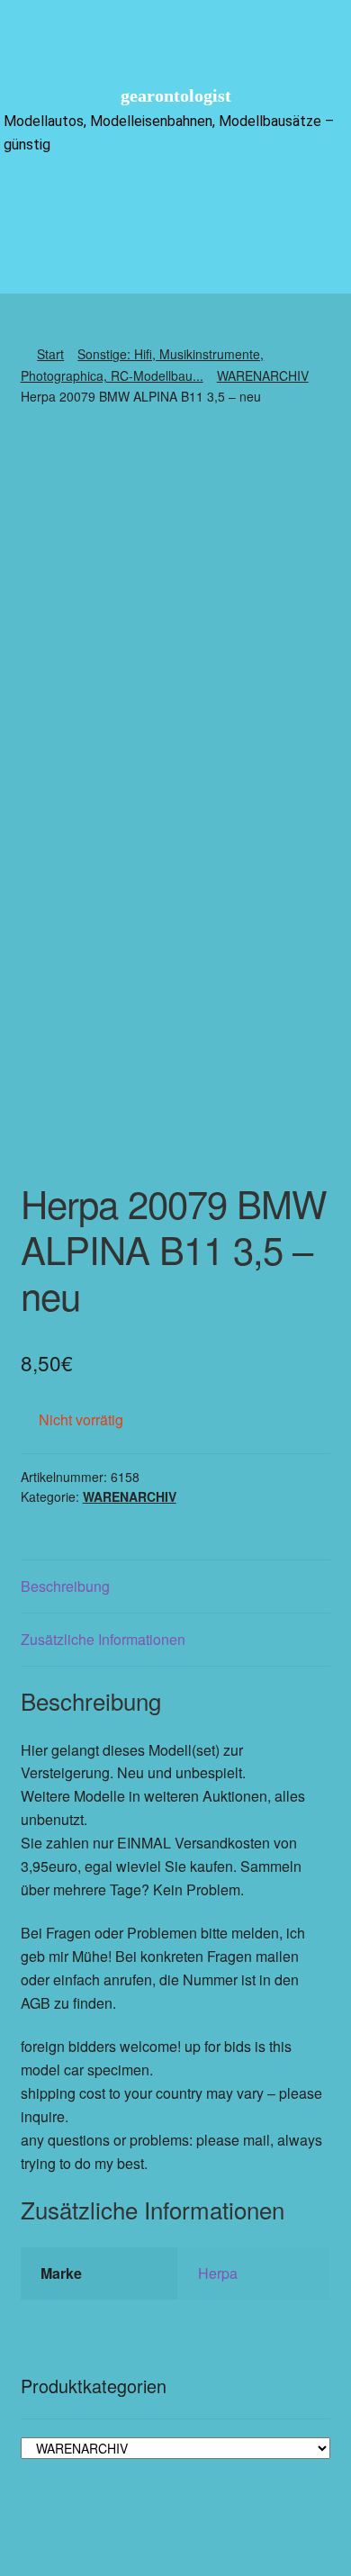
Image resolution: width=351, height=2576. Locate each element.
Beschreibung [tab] (65, 1586)
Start (50, 354)
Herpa (218, 2273)
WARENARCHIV (263, 375)
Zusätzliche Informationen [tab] (103, 1639)
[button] (175, 199)
